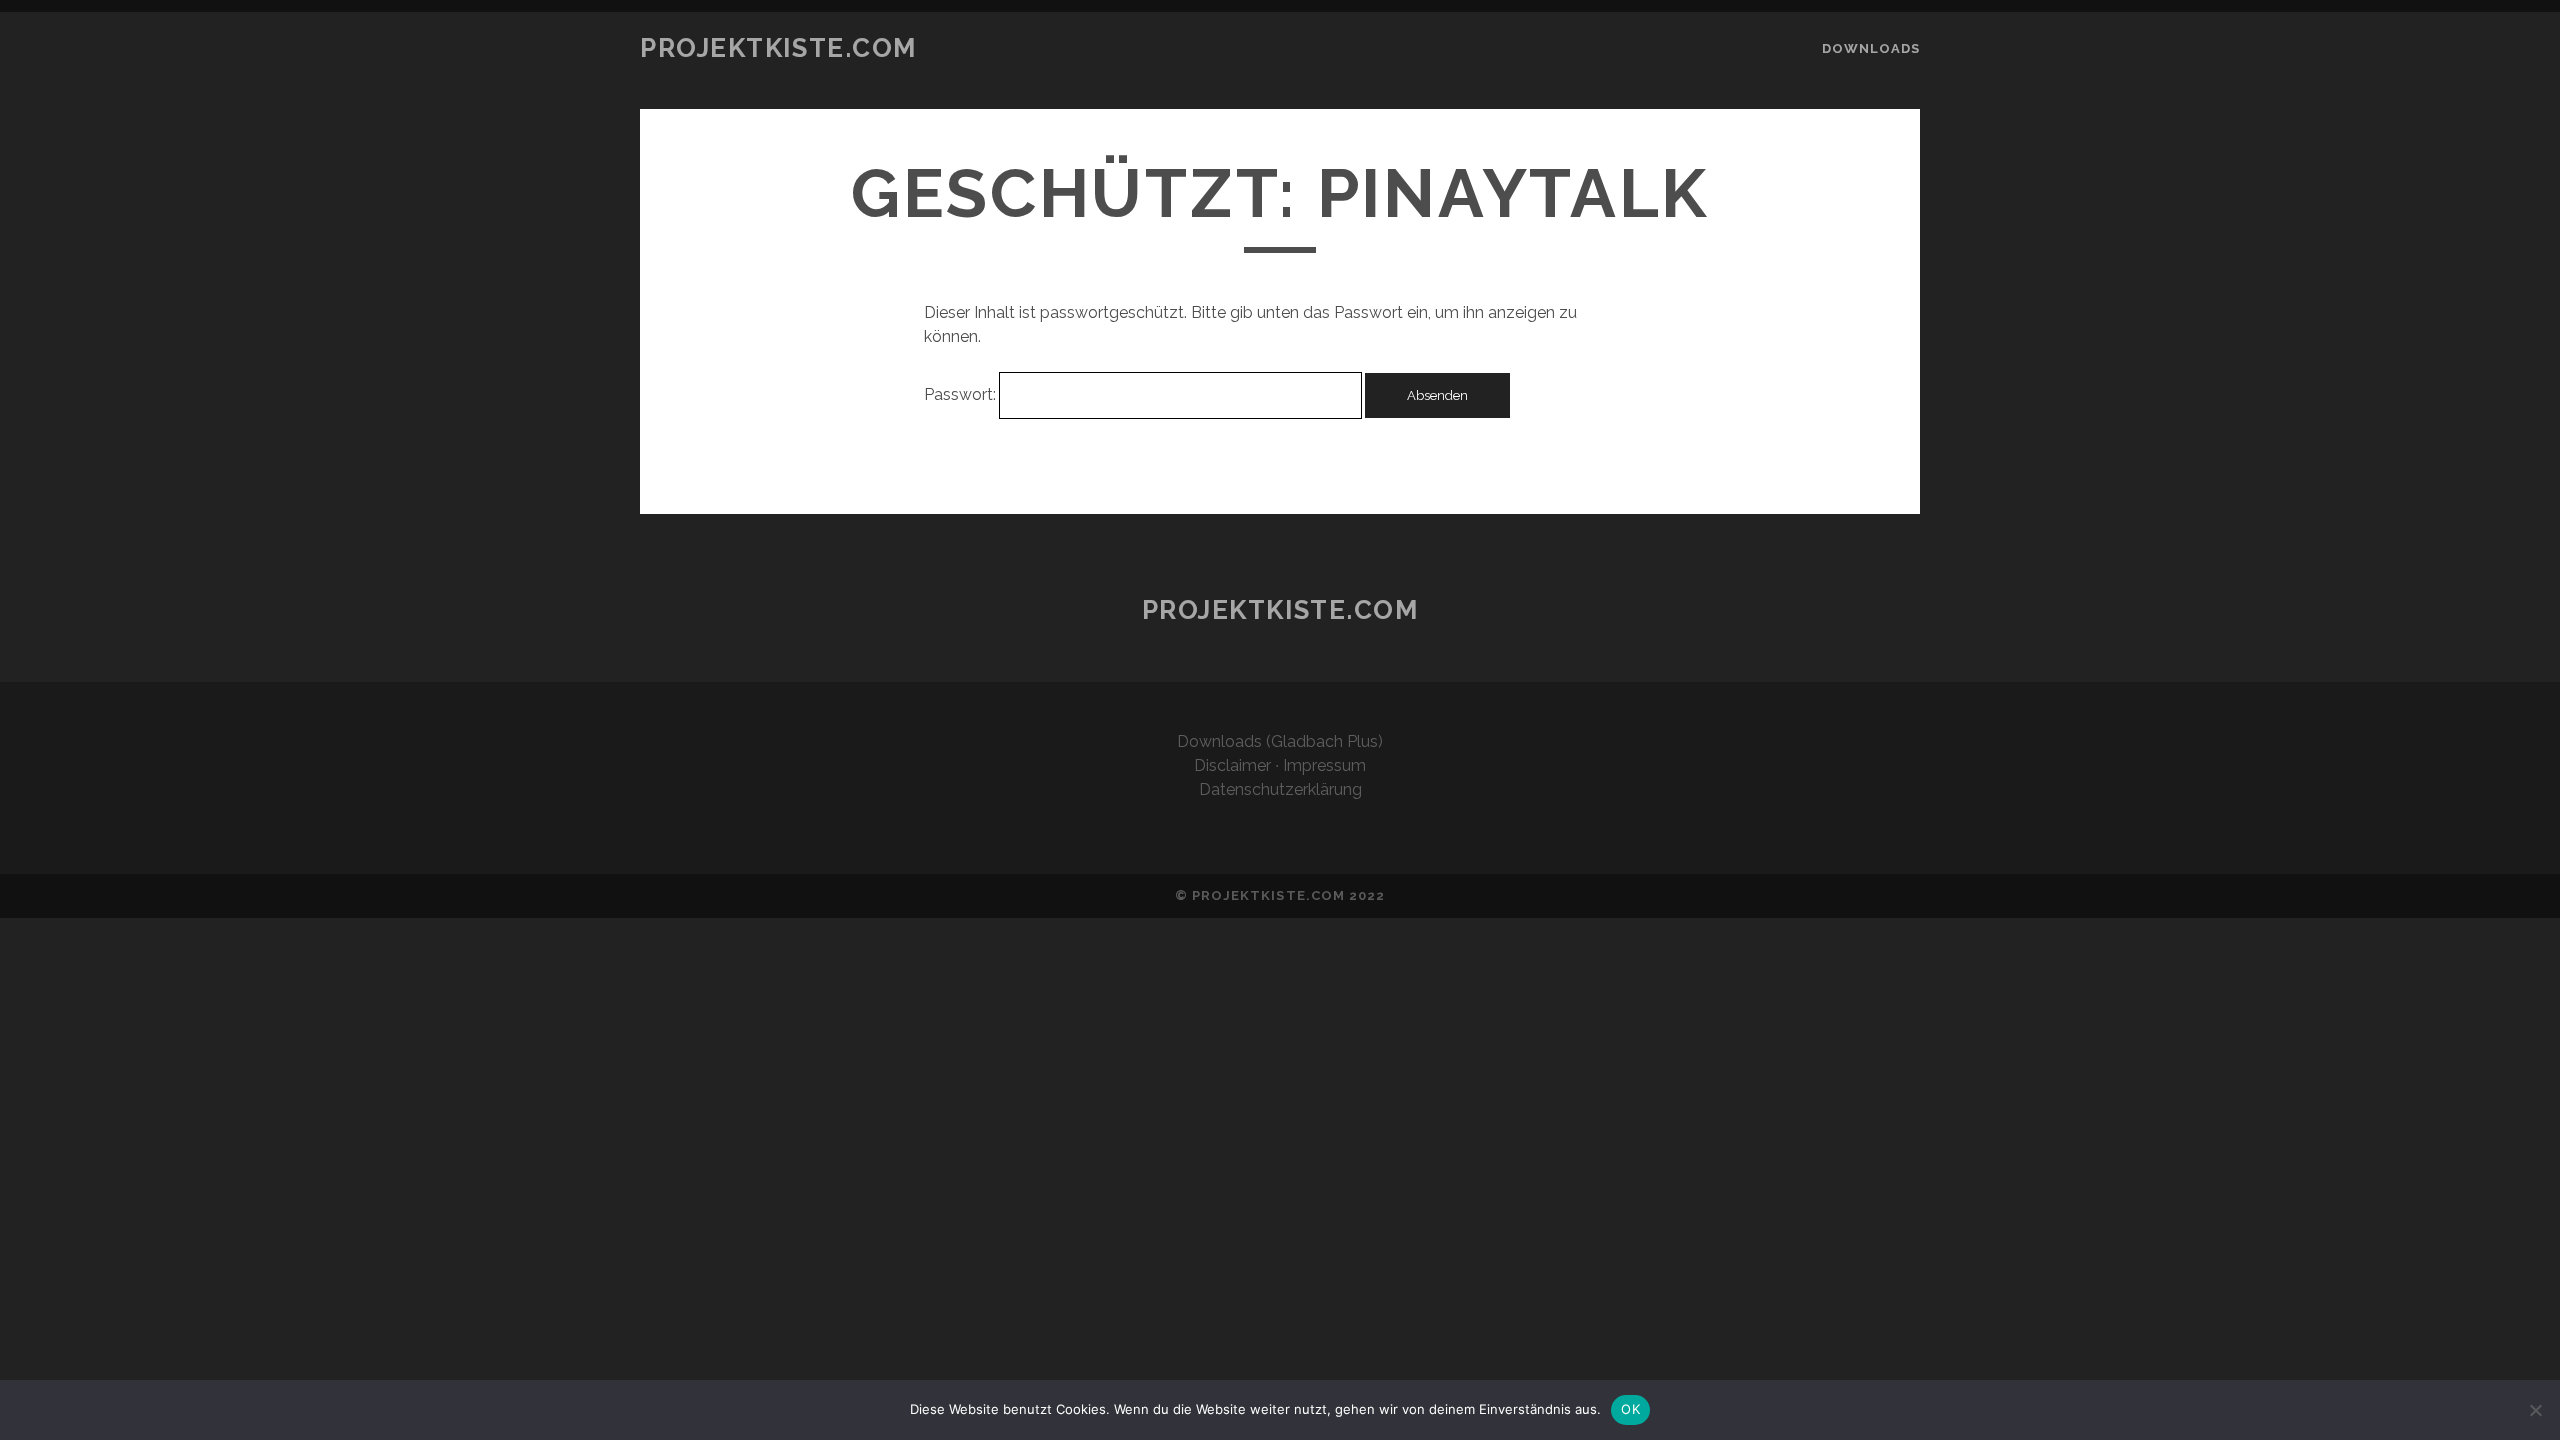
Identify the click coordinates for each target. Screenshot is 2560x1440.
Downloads (1871, 48)
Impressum (1324, 765)
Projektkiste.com (778, 48)
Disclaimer (1232, 765)
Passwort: (962, 394)
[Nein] (2535, 1410)
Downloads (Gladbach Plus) (1280, 741)
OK (1630, 1409)
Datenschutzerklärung (1280, 789)
